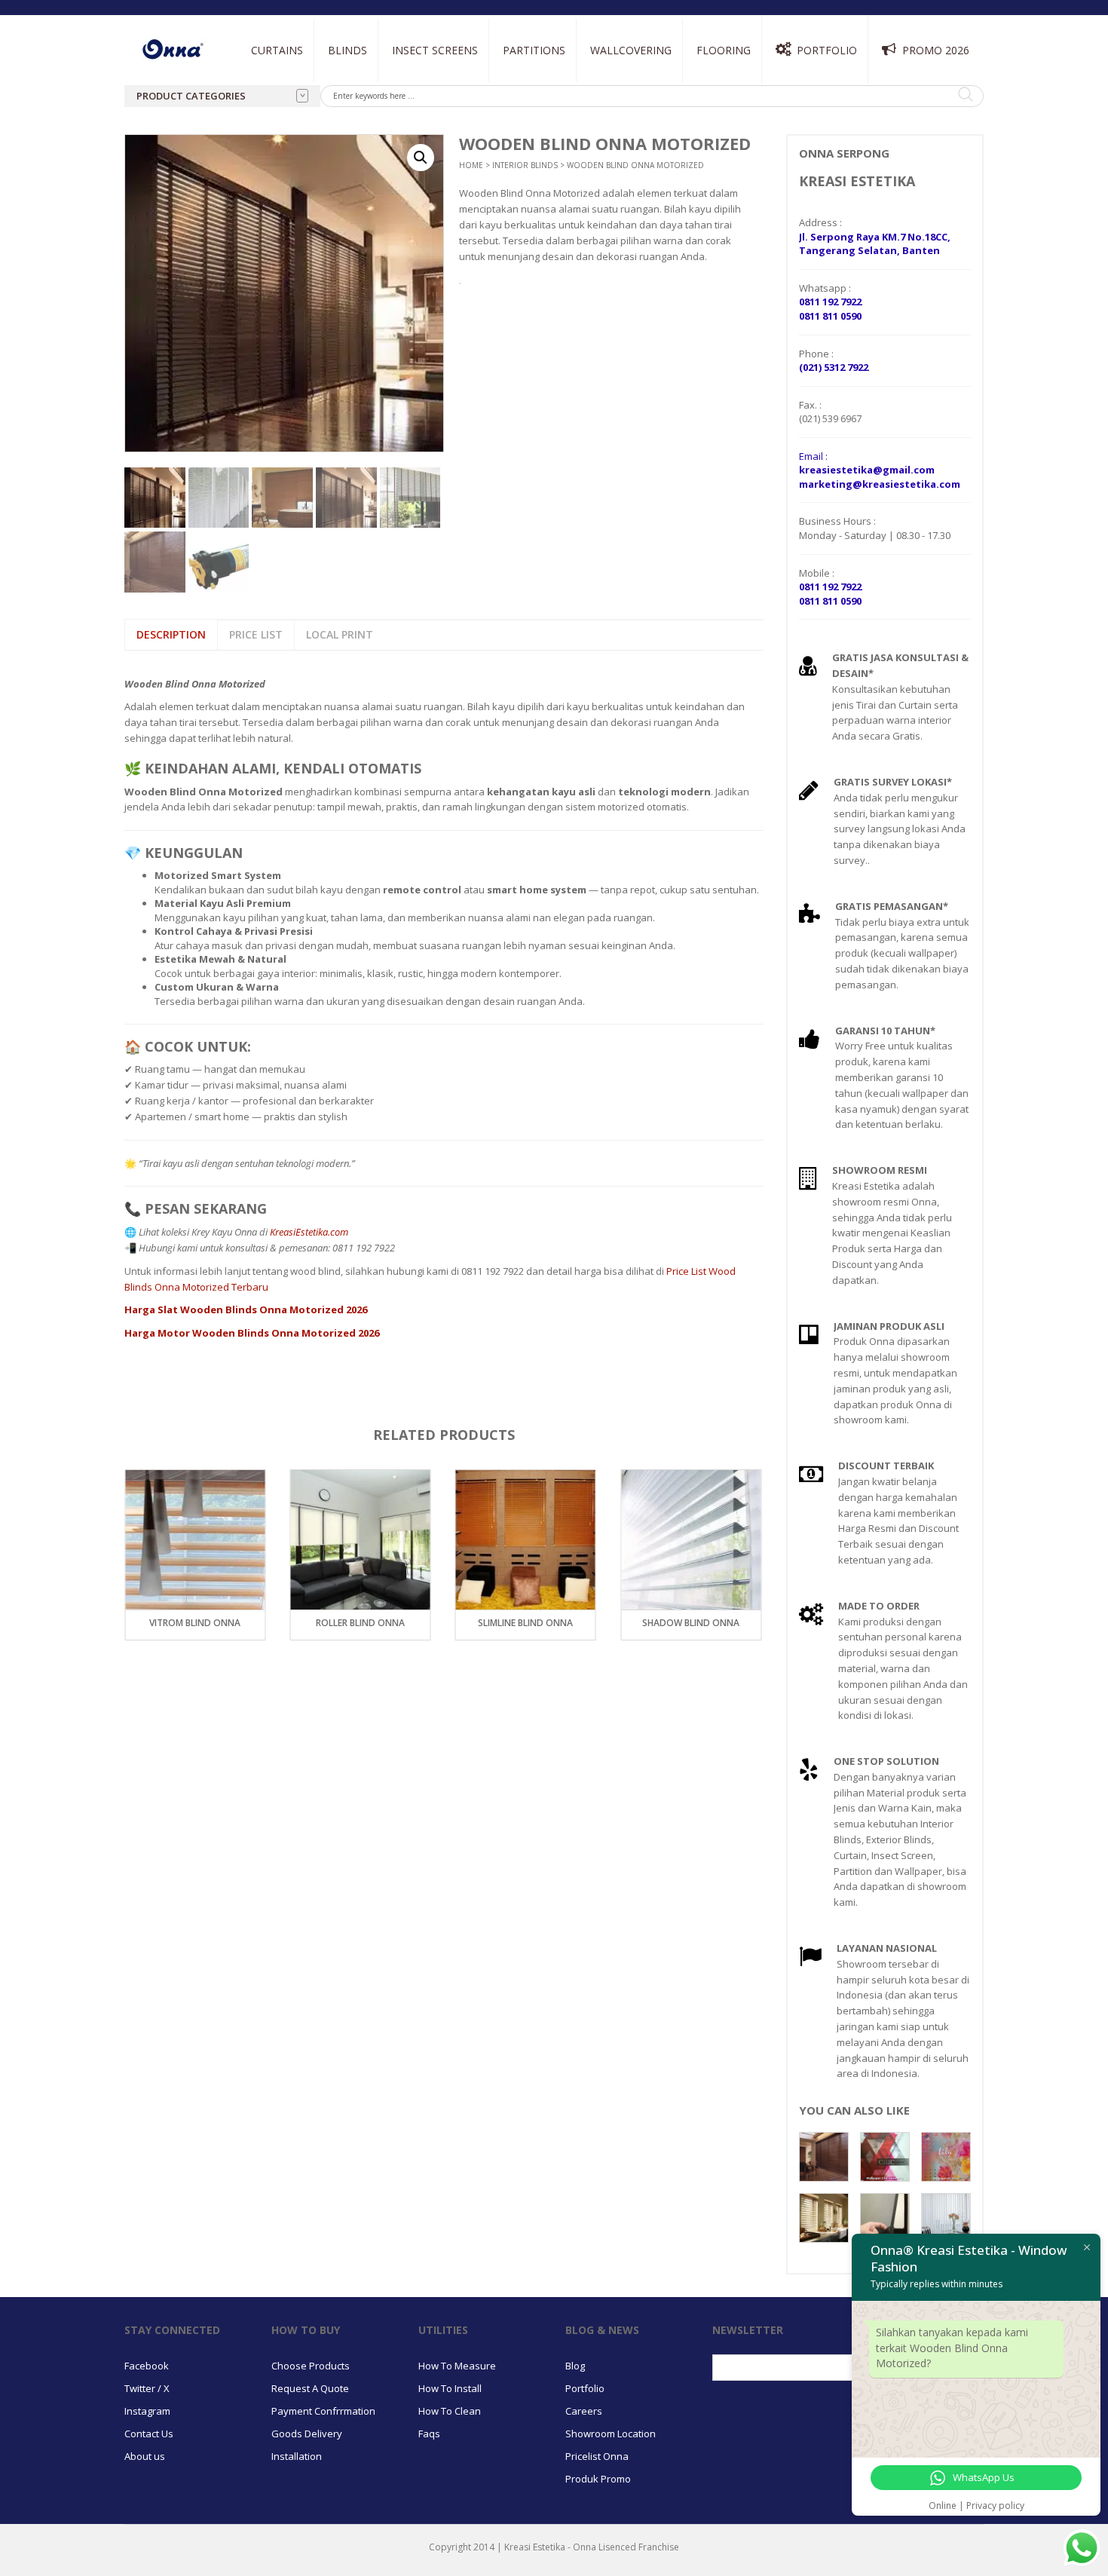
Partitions (534, 50)
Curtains (277, 50)
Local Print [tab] (340, 634)
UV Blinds (500, 125)
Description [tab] (171, 634)
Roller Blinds (360, 107)
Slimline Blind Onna (360, 1623)
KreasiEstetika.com (309, 1231)
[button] (421, 157)
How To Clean (450, 2410)
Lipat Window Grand (439, 119)
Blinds (347, 50)
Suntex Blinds (510, 107)
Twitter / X (147, 2388)
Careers (584, 2410)
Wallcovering (631, 50)
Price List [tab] (256, 634)
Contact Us (149, 2433)
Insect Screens (435, 50)
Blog (575, 2365)
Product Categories (191, 96)
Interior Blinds (366, 84)
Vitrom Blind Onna (691, 1623)
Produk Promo (598, 2478)
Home (471, 164)
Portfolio (827, 50)
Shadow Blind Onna (526, 1623)
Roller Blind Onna (195, 1623)
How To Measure (457, 2365)
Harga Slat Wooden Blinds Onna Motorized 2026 (246, 1309)
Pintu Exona (531, 84)
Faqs (429, 2433)
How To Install (450, 2388)
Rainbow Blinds (363, 125)
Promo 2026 (936, 50)
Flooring (724, 50)
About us (145, 2455)
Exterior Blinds (517, 84)
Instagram (147, 2410)
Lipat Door (418, 84)
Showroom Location (611, 2433)
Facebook (147, 2365)
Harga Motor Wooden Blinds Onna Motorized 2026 (252, 1332)
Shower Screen (537, 119)
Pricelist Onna (597, 2455)
